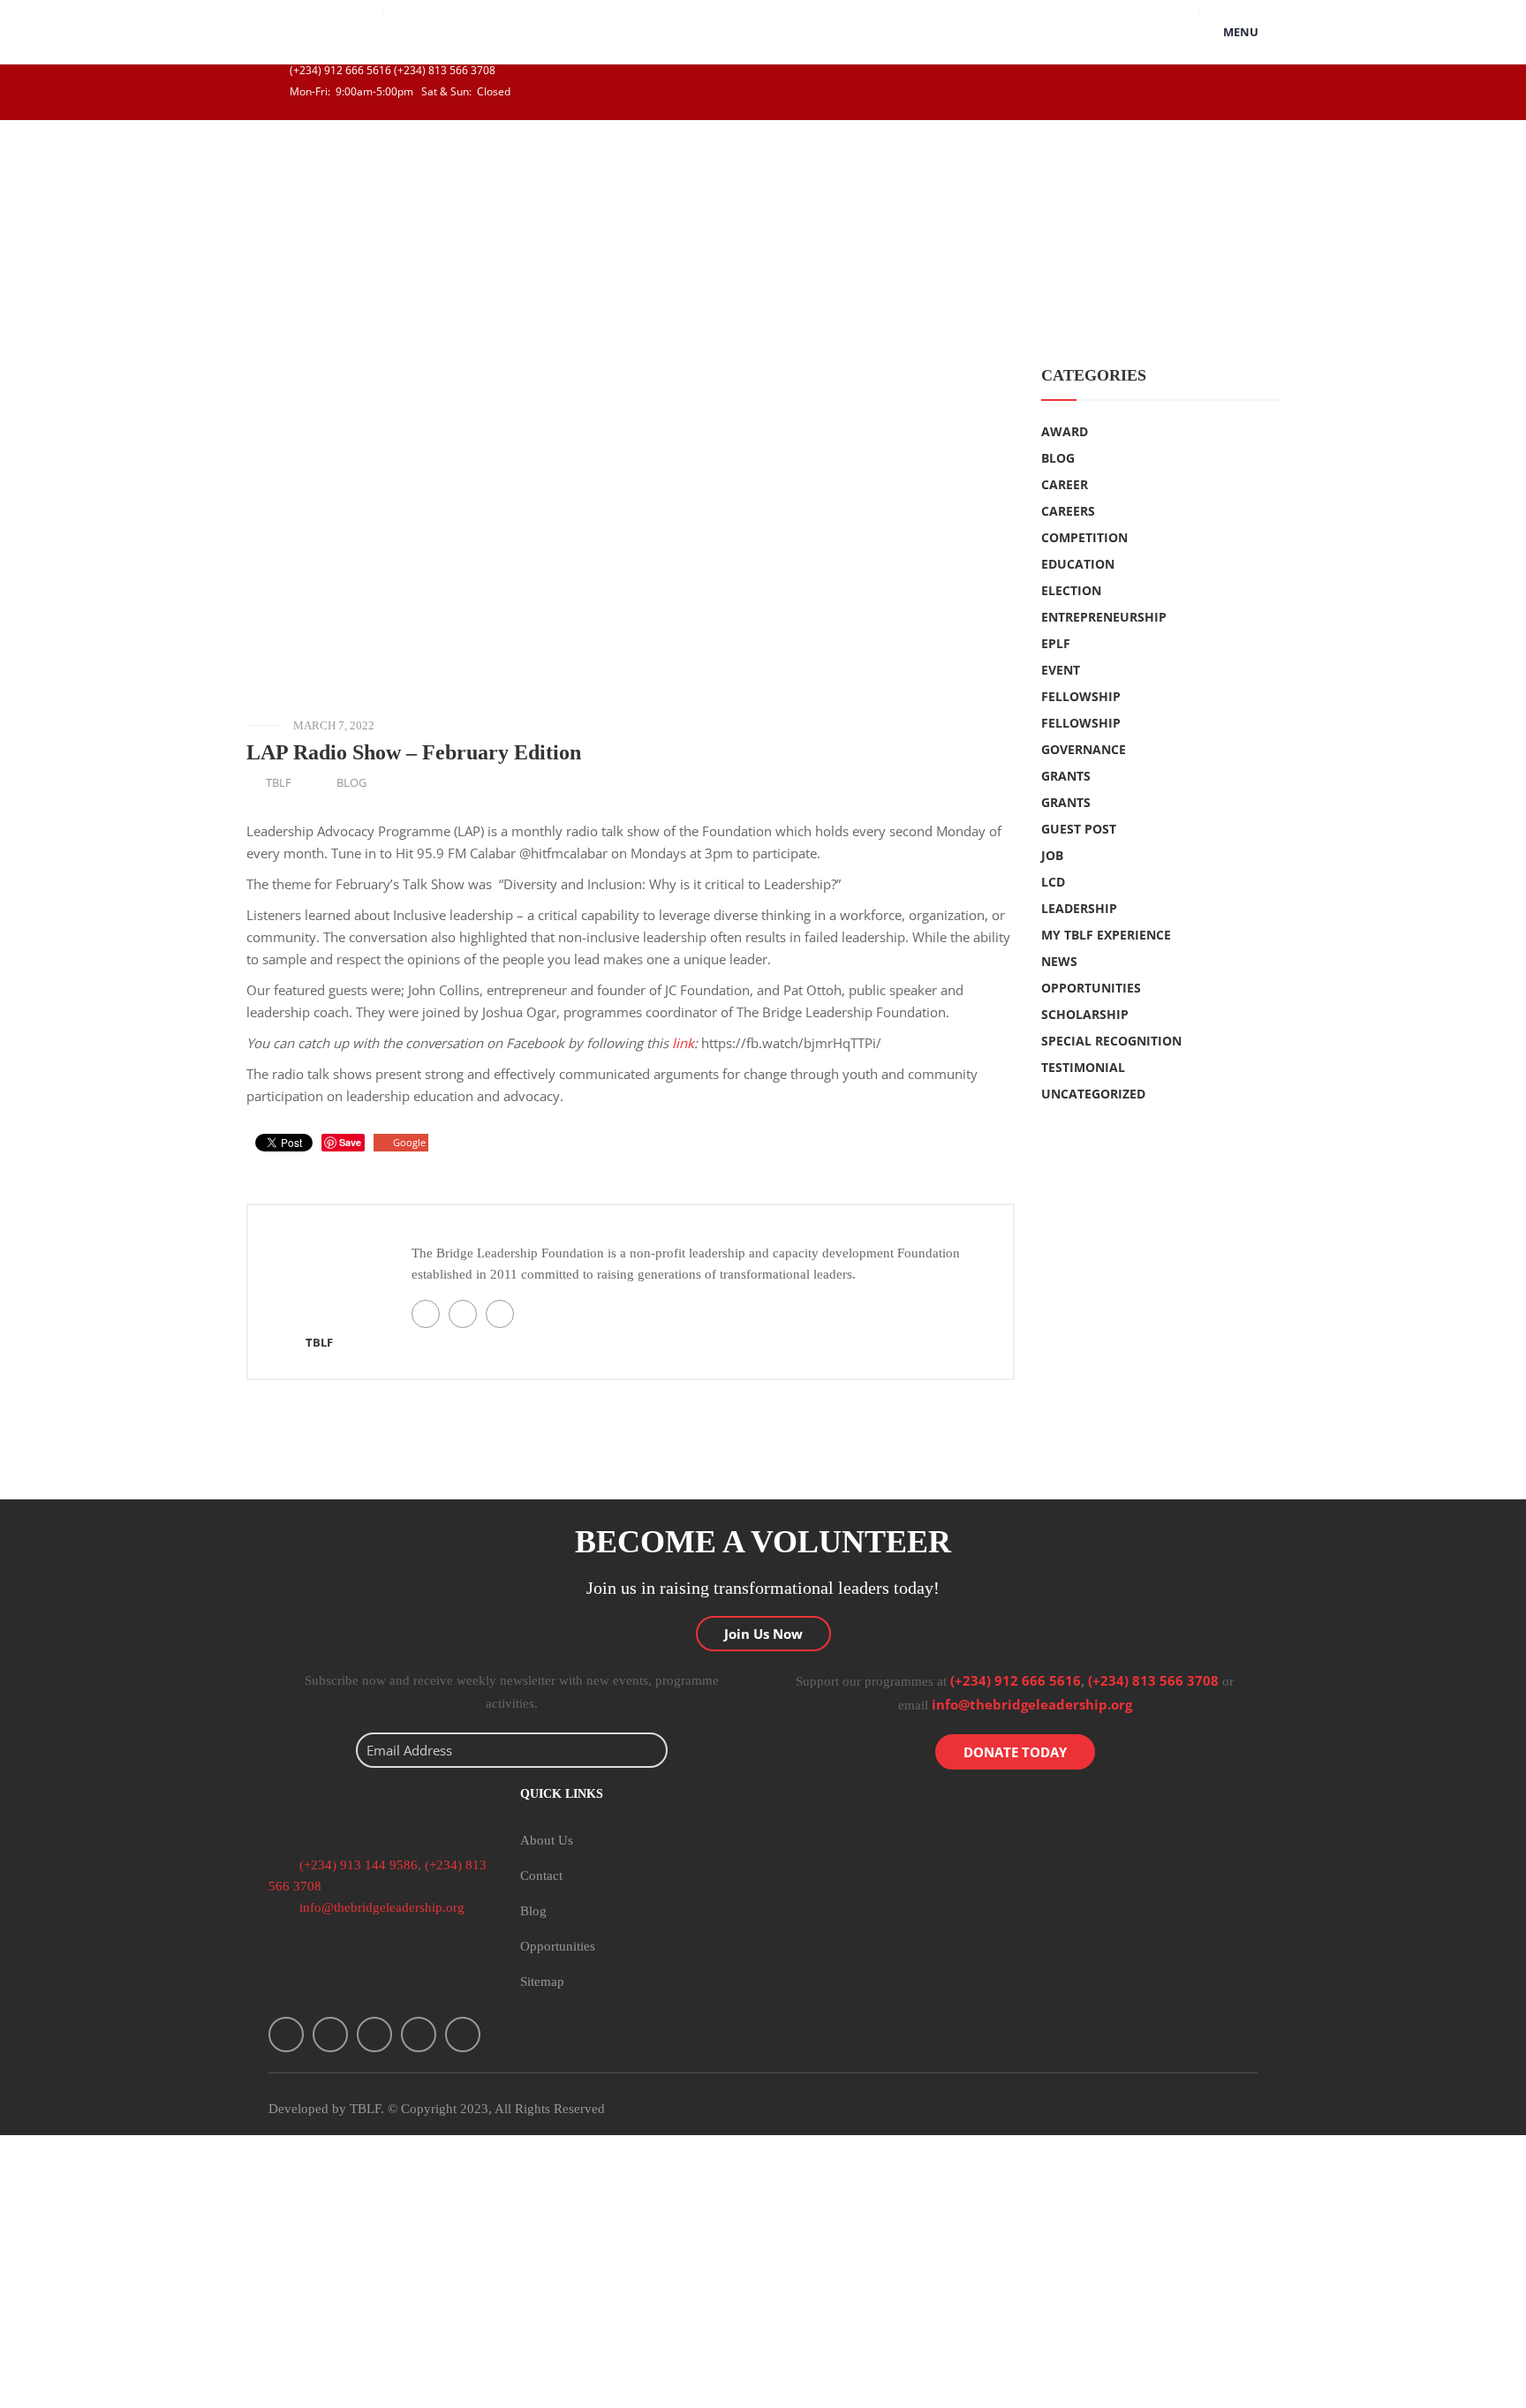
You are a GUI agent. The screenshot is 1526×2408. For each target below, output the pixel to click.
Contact (541, 1876)
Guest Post (1079, 829)
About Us (547, 1840)
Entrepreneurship (1104, 617)
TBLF (279, 782)
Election (1071, 590)
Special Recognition (1111, 1041)
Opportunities (1091, 988)
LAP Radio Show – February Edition (414, 752)
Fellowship (1081, 696)
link (683, 1043)
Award (1065, 431)
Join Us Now (763, 1634)
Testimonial (1083, 1067)
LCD (1053, 882)
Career (1065, 484)
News (1059, 961)
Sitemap (542, 1982)
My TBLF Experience (1106, 935)
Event (1061, 670)
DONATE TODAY (1015, 1752)
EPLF (1056, 643)
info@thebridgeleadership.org (1032, 1704)
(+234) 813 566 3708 (445, 70)
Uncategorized (1093, 1094)
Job (1052, 855)
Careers (1068, 511)
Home (30, 209)
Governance (1084, 749)
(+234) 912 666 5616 (339, 70)
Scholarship (1085, 1014)
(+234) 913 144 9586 (357, 1865)
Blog (76, 209)
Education (1078, 564)
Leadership (1079, 908)
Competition (1084, 537)
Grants (1066, 776)
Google (409, 1142)
